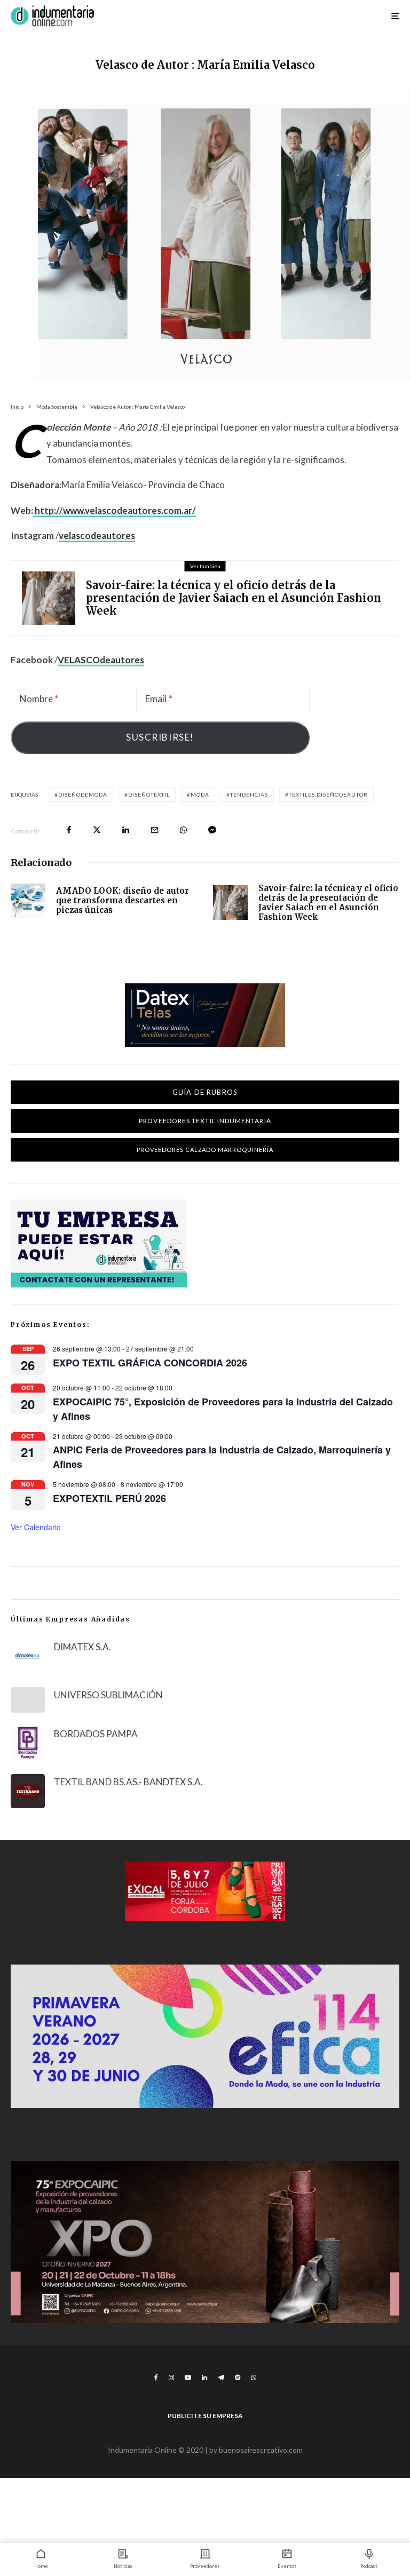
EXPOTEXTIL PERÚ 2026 (109, 1498)
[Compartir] (69, 830)
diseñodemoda (83, 794)
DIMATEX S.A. (82, 1647)
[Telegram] (221, 2378)
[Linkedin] (204, 2378)
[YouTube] (188, 2378)
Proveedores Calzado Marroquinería (205, 1150)
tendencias (249, 794)
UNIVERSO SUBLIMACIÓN (108, 1695)
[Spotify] (238, 2378)
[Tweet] (97, 830)
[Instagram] (171, 2378)
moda (200, 794)
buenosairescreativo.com (261, 2450)
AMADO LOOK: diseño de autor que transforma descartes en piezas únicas (123, 901)
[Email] (155, 830)
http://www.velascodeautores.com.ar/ (115, 510)
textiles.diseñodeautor (328, 794)
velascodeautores (97, 535)
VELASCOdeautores (101, 660)
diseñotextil (149, 794)
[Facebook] (156, 2378)
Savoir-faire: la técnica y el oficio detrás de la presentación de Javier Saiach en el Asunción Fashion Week (234, 598)
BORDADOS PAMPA (96, 1734)
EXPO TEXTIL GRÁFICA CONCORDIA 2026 (150, 1363)
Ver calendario (36, 1527)
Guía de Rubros (205, 1092)
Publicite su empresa (205, 2416)
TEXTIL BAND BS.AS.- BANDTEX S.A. (128, 1782)
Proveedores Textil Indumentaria (205, 1121)
